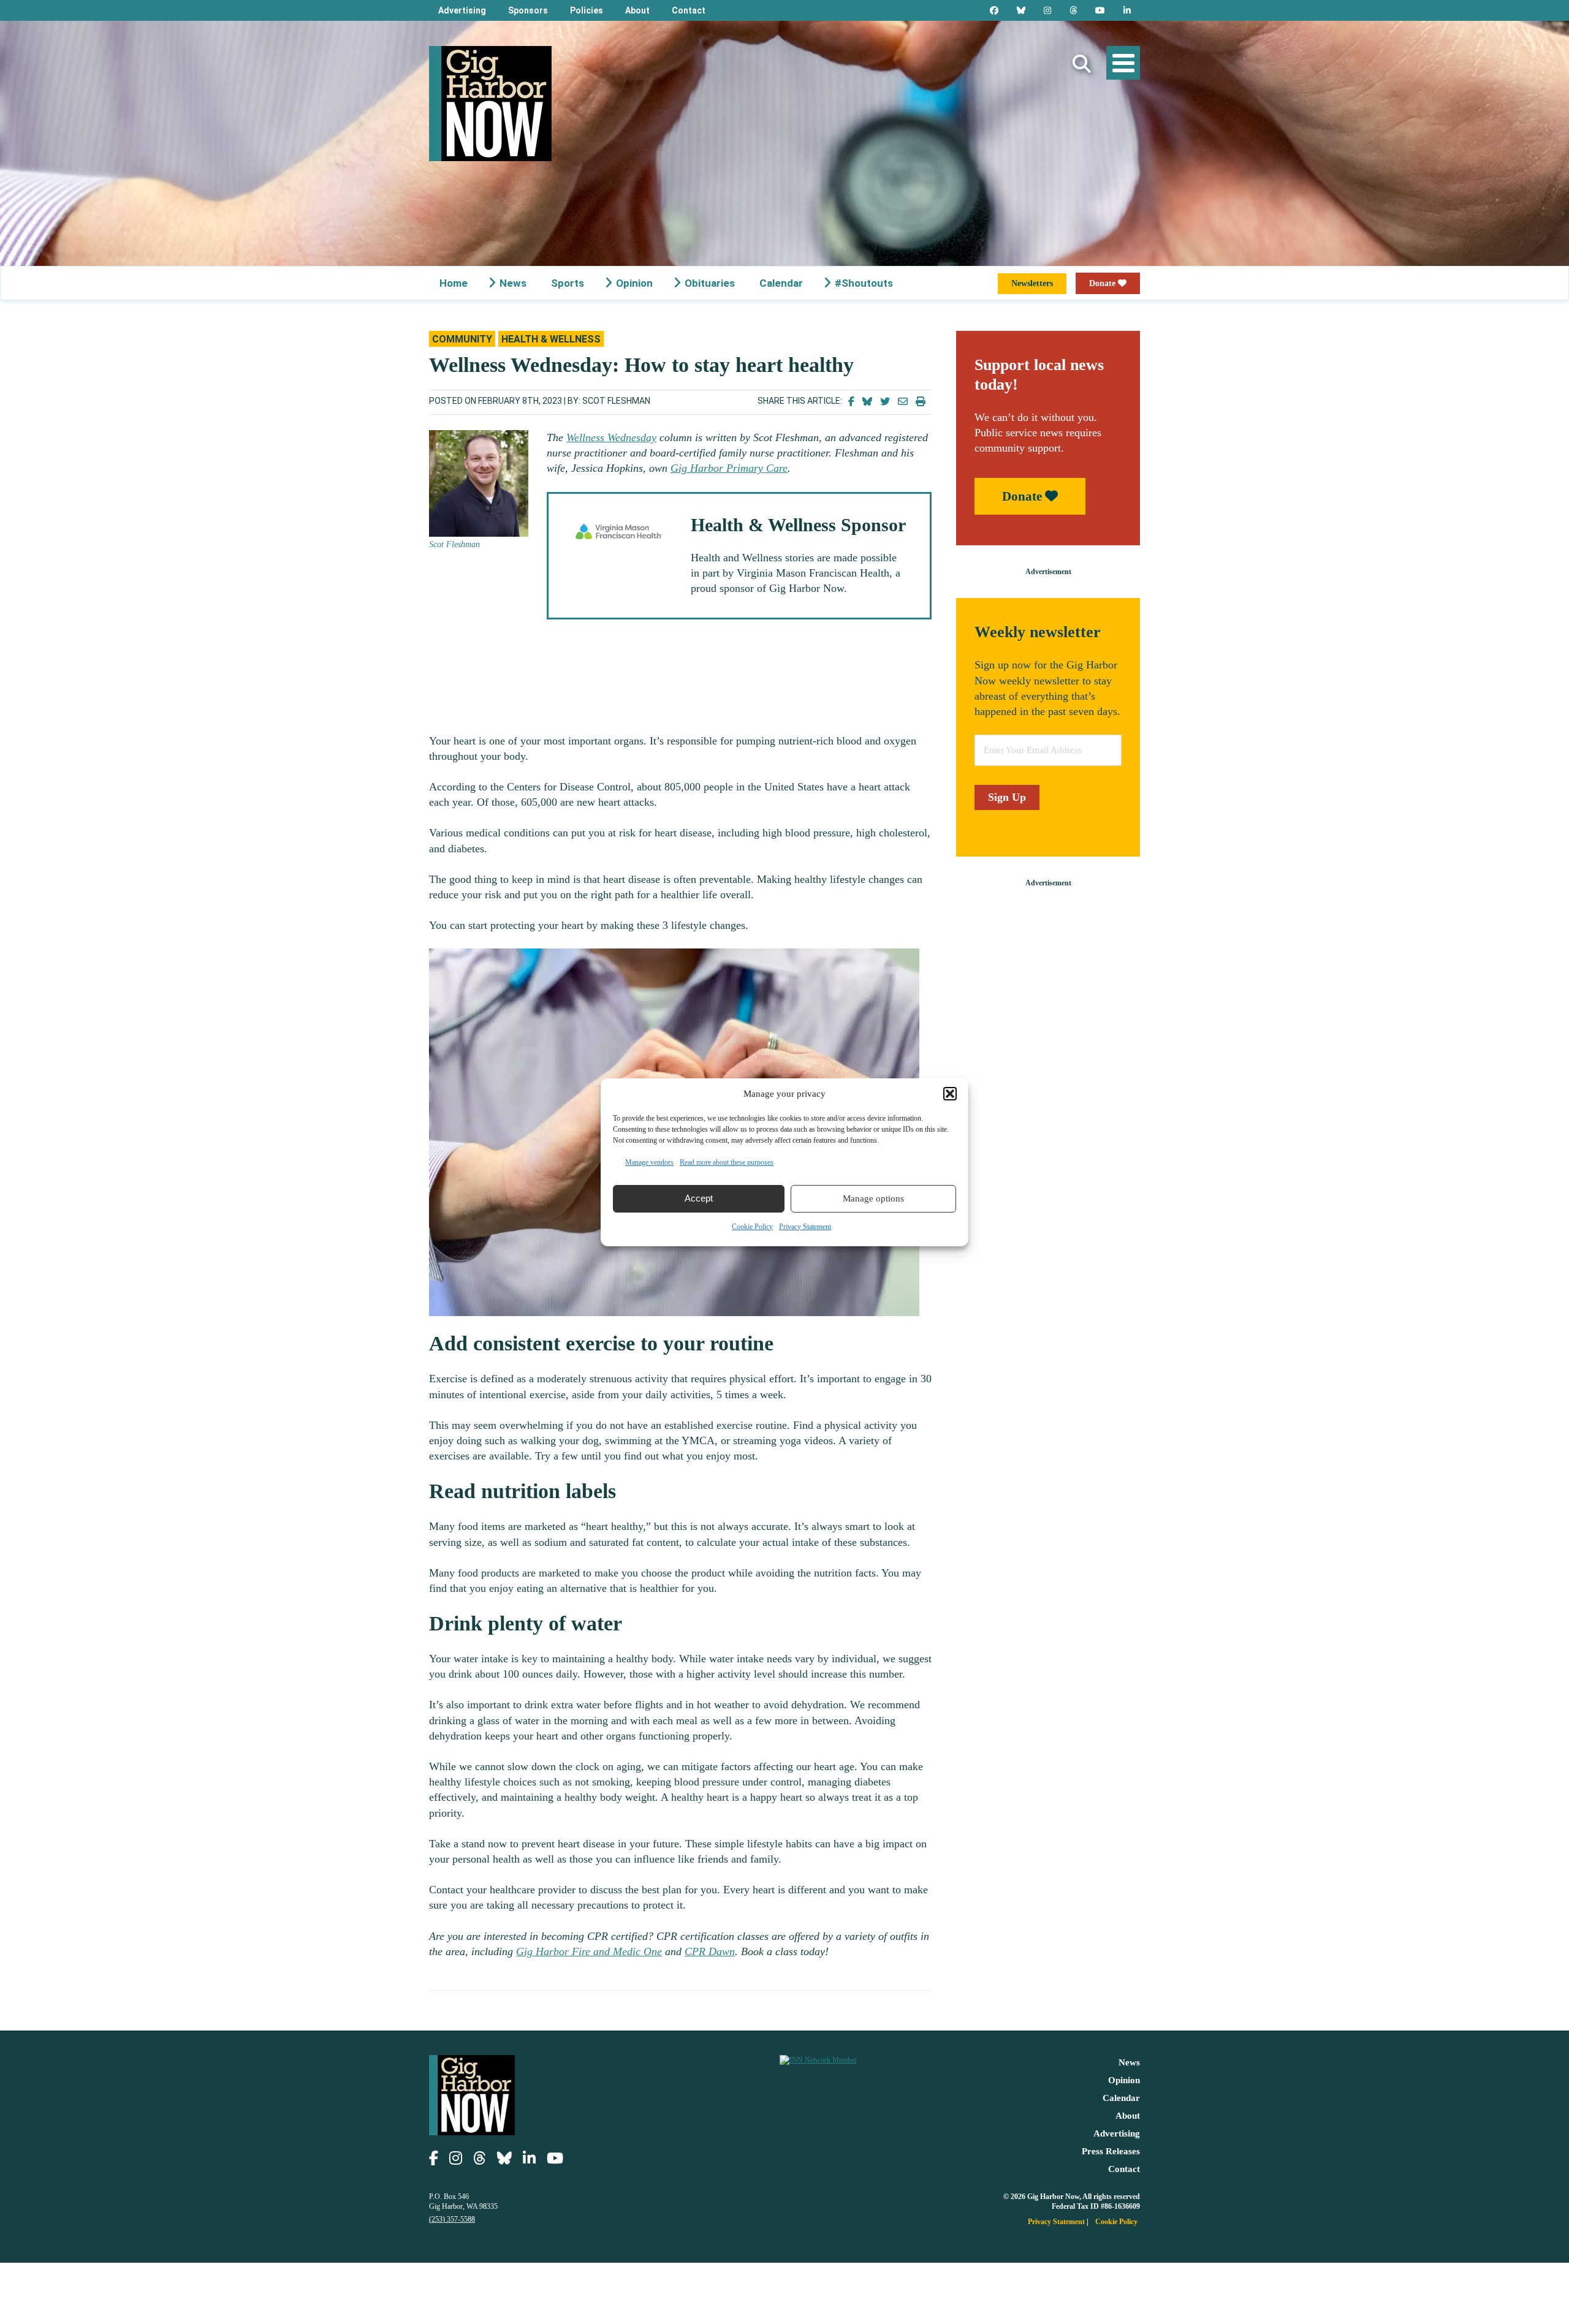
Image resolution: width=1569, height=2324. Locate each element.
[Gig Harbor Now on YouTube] (1100, 10)
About (637, 10)
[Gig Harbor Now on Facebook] (994, 10)
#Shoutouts (864, 283)
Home (454, 283)
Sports (568, 283)
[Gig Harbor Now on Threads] (1073, 10)
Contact (689, 10)
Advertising (462, 10)
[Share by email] (903, 402)
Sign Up (1007, 797)
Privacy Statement (805, 1227)
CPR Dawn (710, 1951)
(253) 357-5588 (452, 2219)
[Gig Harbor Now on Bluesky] (1021, 10)
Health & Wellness (551, 339)
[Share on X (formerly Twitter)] (885, 402)
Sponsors (528, 10)
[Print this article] (921, 402)
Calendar (781, 283)
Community (462, 339)
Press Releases (1111, 2151)
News (513, 283)
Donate (1104, 283)
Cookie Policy (752, 1227)
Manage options (873, 1198)
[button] (950, 1094)
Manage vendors (649, 1162)
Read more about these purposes (727, 1162)
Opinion (634, 283)
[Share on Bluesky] (867, 402)
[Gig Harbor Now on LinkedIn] (1127, 10)
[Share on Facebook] (851, 402)
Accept (699, 1198)
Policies (587, 10)
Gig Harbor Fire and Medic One (589, 1951)
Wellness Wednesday (611, 437)
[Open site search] (1082, 64)
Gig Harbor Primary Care (729, 468)
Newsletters (1032, 283)
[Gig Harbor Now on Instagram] (1047, 10)
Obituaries (710, 283)
